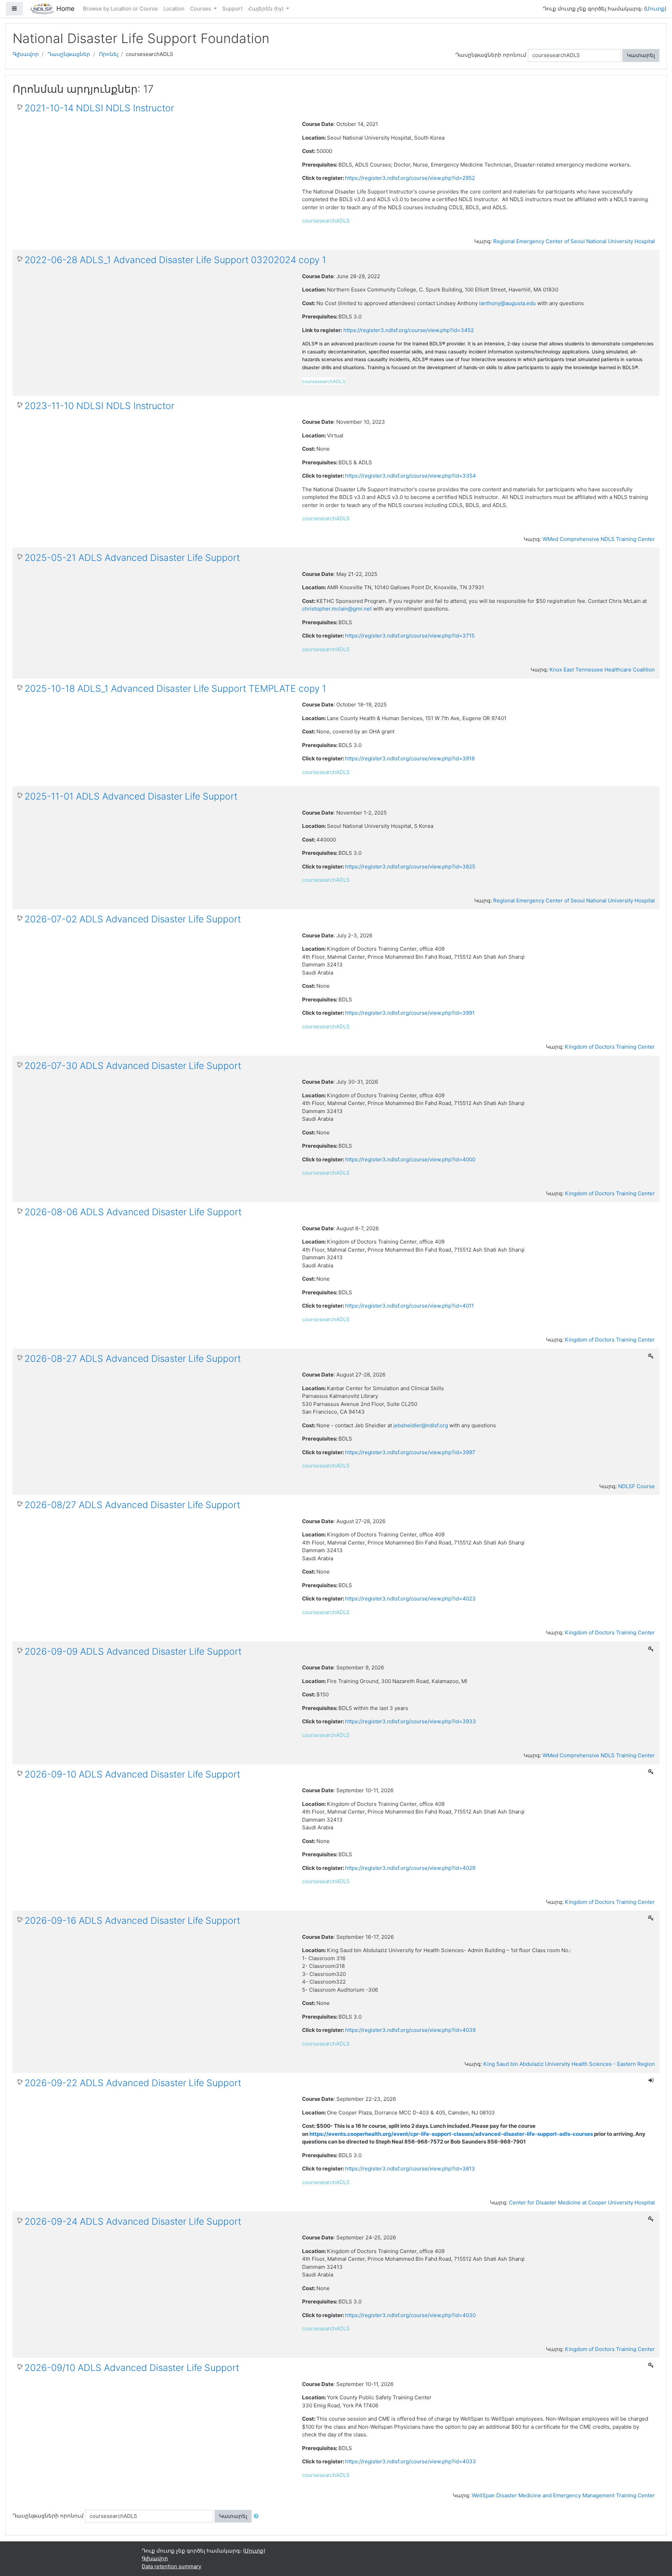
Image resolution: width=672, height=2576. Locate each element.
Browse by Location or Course (120, 9)
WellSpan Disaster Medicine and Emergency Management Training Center (563, 2495)
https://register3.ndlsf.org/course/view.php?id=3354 (411, 476)
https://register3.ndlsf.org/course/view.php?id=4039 (410, 2030)
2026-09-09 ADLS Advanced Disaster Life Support (133, 1651)
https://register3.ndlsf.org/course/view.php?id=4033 (411, 2461)
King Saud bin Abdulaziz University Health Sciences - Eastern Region (569, 2064)
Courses (201, 9)
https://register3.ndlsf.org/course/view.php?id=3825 (410, 867)
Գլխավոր (26, 54)
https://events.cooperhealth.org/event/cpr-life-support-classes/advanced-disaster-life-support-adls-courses (451, 2134)
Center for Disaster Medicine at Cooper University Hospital (582, 2202)
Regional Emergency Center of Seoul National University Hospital (574, 241)
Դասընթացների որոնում (491, 55)
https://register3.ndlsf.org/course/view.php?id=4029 (410, 1868)
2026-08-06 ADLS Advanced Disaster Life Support (133, 1212)
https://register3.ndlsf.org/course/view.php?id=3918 (410, 758)
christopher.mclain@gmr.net (337, 609)
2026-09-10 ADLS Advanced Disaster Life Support (132, 1774)
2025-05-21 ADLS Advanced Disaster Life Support (132, 558)
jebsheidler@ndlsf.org (420, 1425)
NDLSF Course (636, 1486)
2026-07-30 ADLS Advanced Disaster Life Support (133, 1066)
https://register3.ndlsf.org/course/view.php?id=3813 (410, 2169)
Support (232, 9)
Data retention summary (171, 2566)
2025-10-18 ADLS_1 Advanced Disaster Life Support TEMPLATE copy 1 (175, 688)
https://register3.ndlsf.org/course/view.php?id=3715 (410, 636)
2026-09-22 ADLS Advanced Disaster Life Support (133, 2083)
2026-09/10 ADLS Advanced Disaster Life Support (132, 2368)
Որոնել (109, 54)
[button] (258, 2516)
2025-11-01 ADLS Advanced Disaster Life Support (131, 796)
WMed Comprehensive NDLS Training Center (599, 539)
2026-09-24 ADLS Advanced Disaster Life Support (133, 2221)
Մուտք (655, 9)
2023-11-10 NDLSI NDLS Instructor (99, 406)
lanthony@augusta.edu (507, 303)
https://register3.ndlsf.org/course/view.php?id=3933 (411, 1721)
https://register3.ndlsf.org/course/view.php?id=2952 (410, 178)
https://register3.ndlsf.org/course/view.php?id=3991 (410, 1013)
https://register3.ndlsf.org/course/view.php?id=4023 (410, 1599)
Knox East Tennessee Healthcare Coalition (602, 670)
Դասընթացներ (69, 54)
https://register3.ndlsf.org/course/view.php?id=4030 (410, 2315)
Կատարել (641, 55)
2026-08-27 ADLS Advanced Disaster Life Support (133, 1359)
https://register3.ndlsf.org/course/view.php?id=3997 (410, 1452)
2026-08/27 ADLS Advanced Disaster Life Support (132, 1505)
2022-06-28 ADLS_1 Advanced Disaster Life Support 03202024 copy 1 (175, 260)
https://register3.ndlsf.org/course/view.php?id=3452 (409, 330)
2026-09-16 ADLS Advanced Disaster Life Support (132, 1920)
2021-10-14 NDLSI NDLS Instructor (99, 108)
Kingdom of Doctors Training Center (610, 1047)
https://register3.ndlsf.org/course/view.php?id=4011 (409, 1306)
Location (174, 9)
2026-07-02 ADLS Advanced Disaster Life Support (133, 919)
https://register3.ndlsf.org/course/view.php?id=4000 (410, 1159)
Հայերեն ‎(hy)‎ (267, 9)
